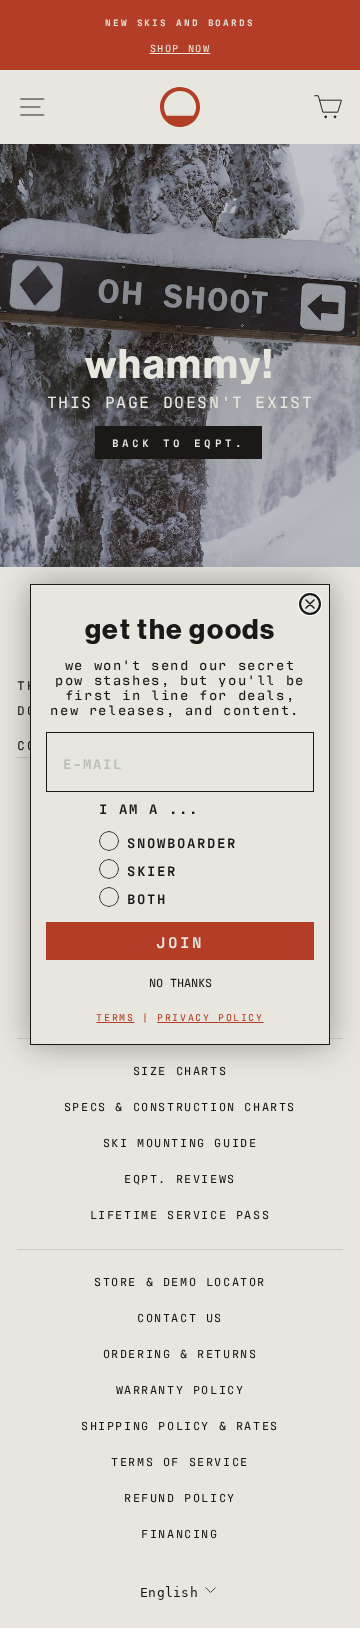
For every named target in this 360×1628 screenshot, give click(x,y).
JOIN (180, 941)
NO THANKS (180, 982)
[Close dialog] (310, 604)
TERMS (115, 1016)
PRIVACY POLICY (210, 1016)
